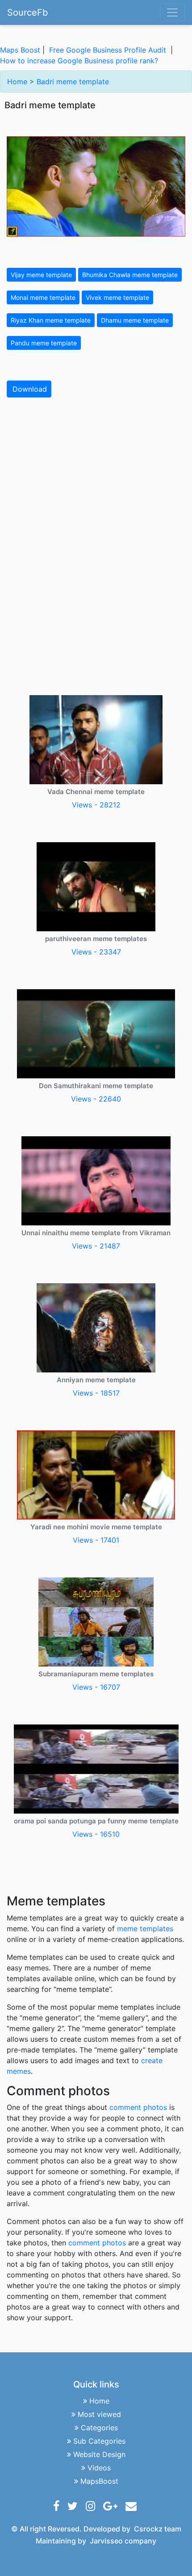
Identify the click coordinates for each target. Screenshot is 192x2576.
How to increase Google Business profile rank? (79, 61)
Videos (99, 2468)
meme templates (145, 1929)
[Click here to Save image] (96, 186)
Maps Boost (20, 50)
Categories (99, 2428)
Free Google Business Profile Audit (108, 50)
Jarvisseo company (123, 2541)
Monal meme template (43, 297)
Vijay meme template (41, 275)
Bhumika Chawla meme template (130, 275)
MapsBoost (99, 2481)
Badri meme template (73, 82)
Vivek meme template (117, 297)
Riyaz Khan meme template (51, 320)
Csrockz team (158, 2529)
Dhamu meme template (135, 320)
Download (30, 389)
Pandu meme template (44, 343)
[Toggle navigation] (172, 12)
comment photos (138, 2107)
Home (17, 82)
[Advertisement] (96, 504)
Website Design (99, 2454)
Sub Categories (99, 2441)
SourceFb (27, 12)
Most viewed (99, 2414)
